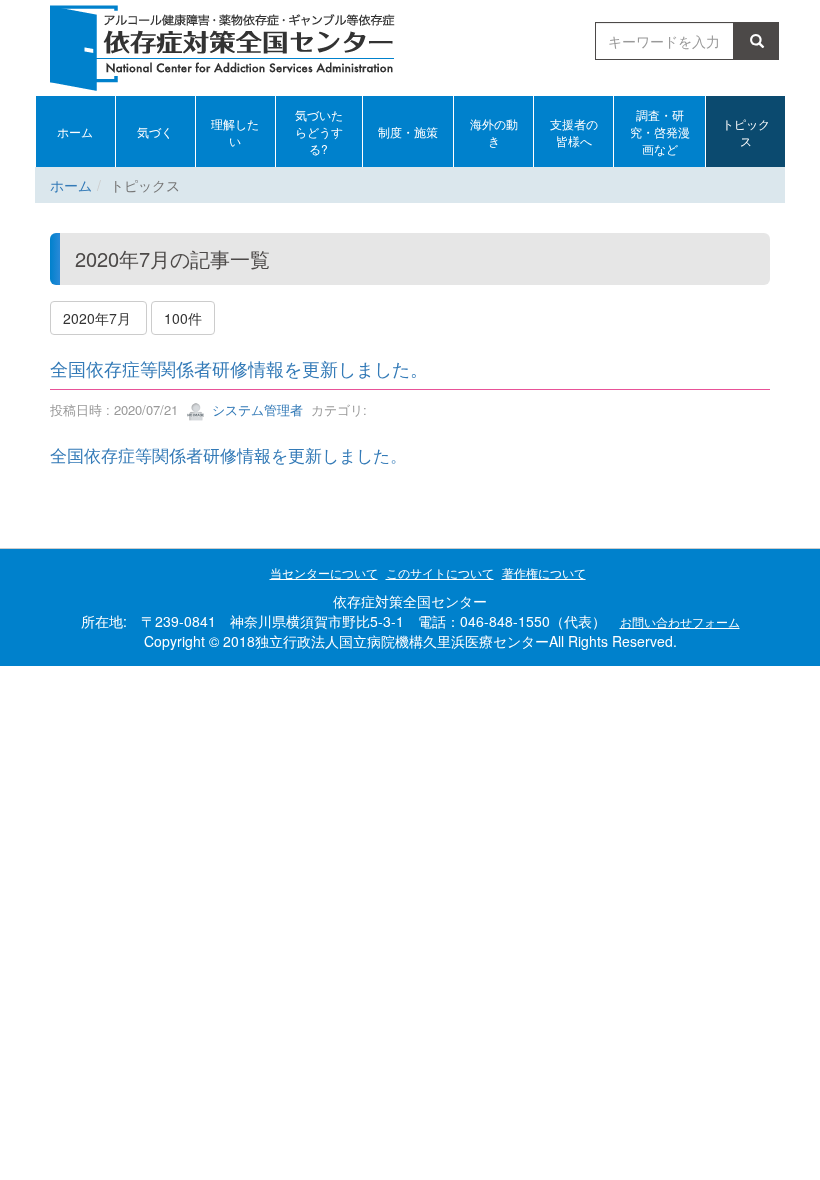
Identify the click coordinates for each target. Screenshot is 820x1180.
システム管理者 (255, 409)
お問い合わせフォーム (680, 621)
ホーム (71, 185)
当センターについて (324, 572)
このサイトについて (440, 572)
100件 (183, 318)
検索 (760, 41)
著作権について (544, 572)
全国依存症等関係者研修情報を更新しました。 (239, 368)
